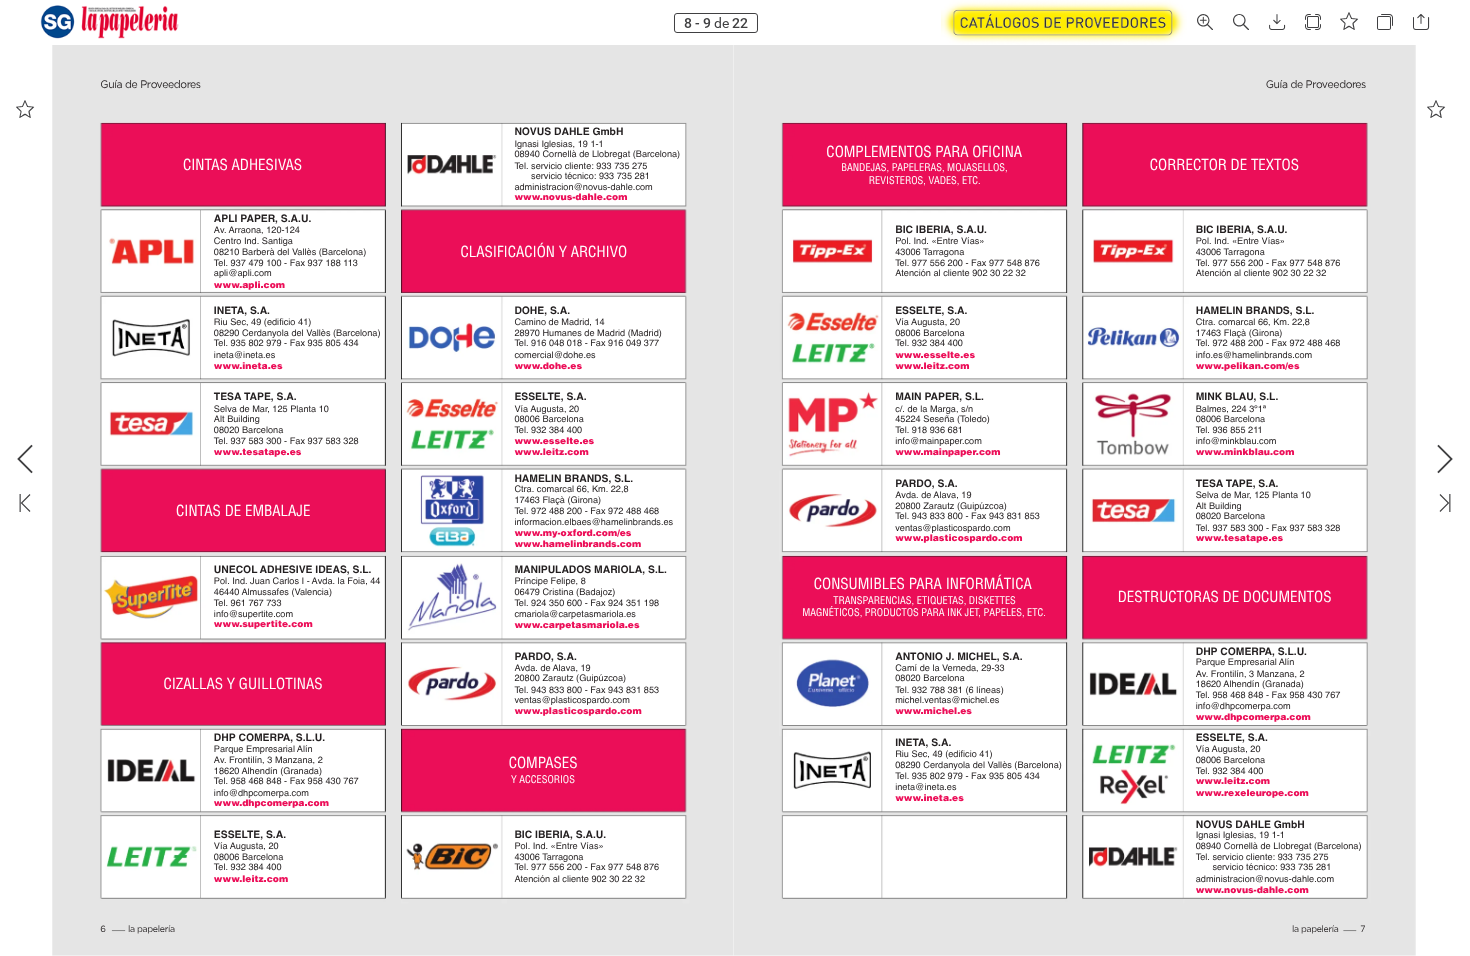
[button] (1064, 22)
